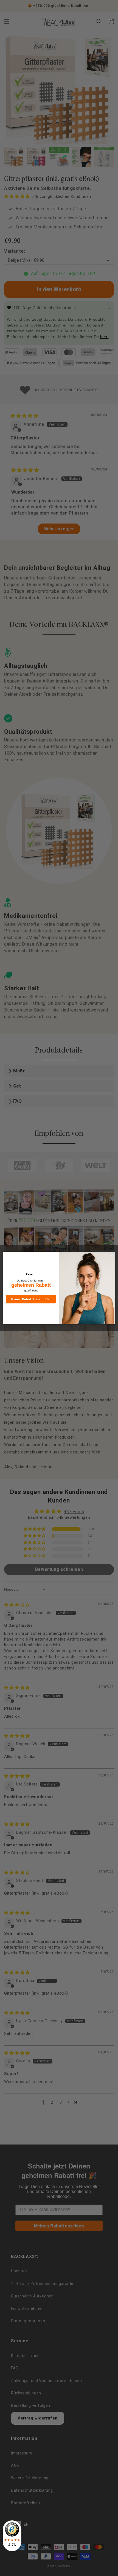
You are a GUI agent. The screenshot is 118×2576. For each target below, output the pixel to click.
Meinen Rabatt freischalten (31, 1299)
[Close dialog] (113, 1254)
